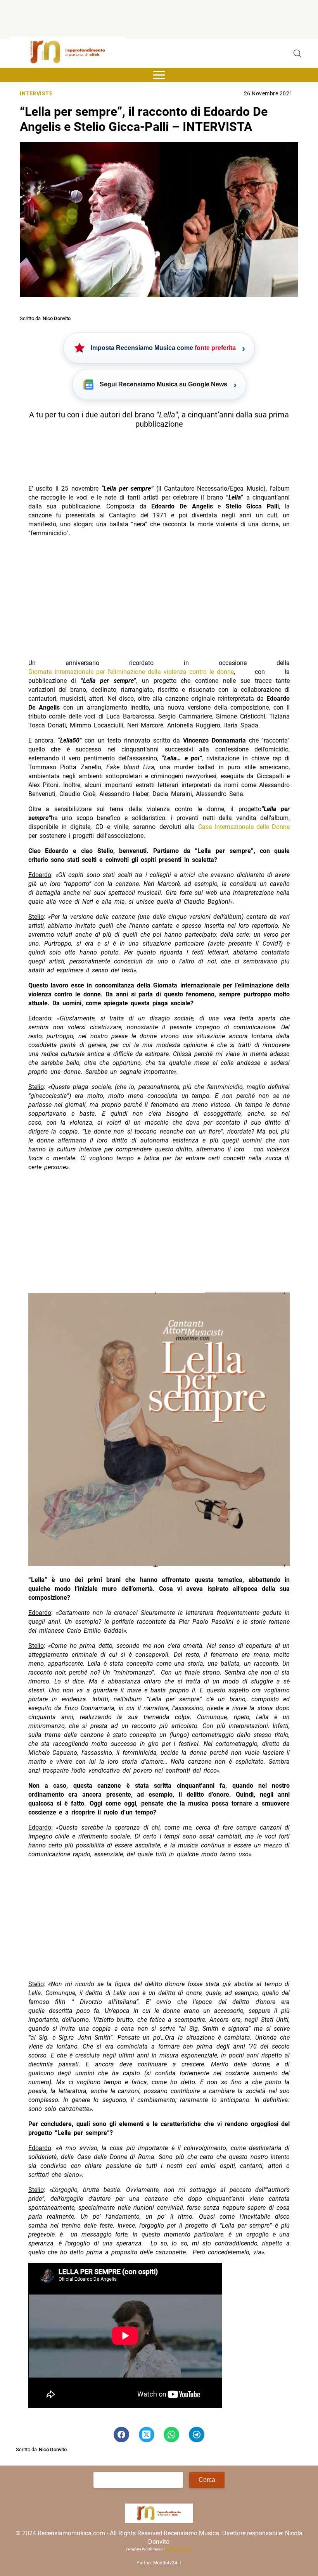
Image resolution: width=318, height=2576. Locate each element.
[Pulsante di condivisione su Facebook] (121, 2435)
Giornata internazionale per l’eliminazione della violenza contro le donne (131, 672)
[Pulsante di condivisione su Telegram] (197, 2435)
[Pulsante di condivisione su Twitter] (147, 2435)
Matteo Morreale (179, 2549)
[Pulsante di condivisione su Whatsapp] (171, 2435)
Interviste (36, 94)
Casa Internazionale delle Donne (244, 827)
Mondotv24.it (167, 2562)
